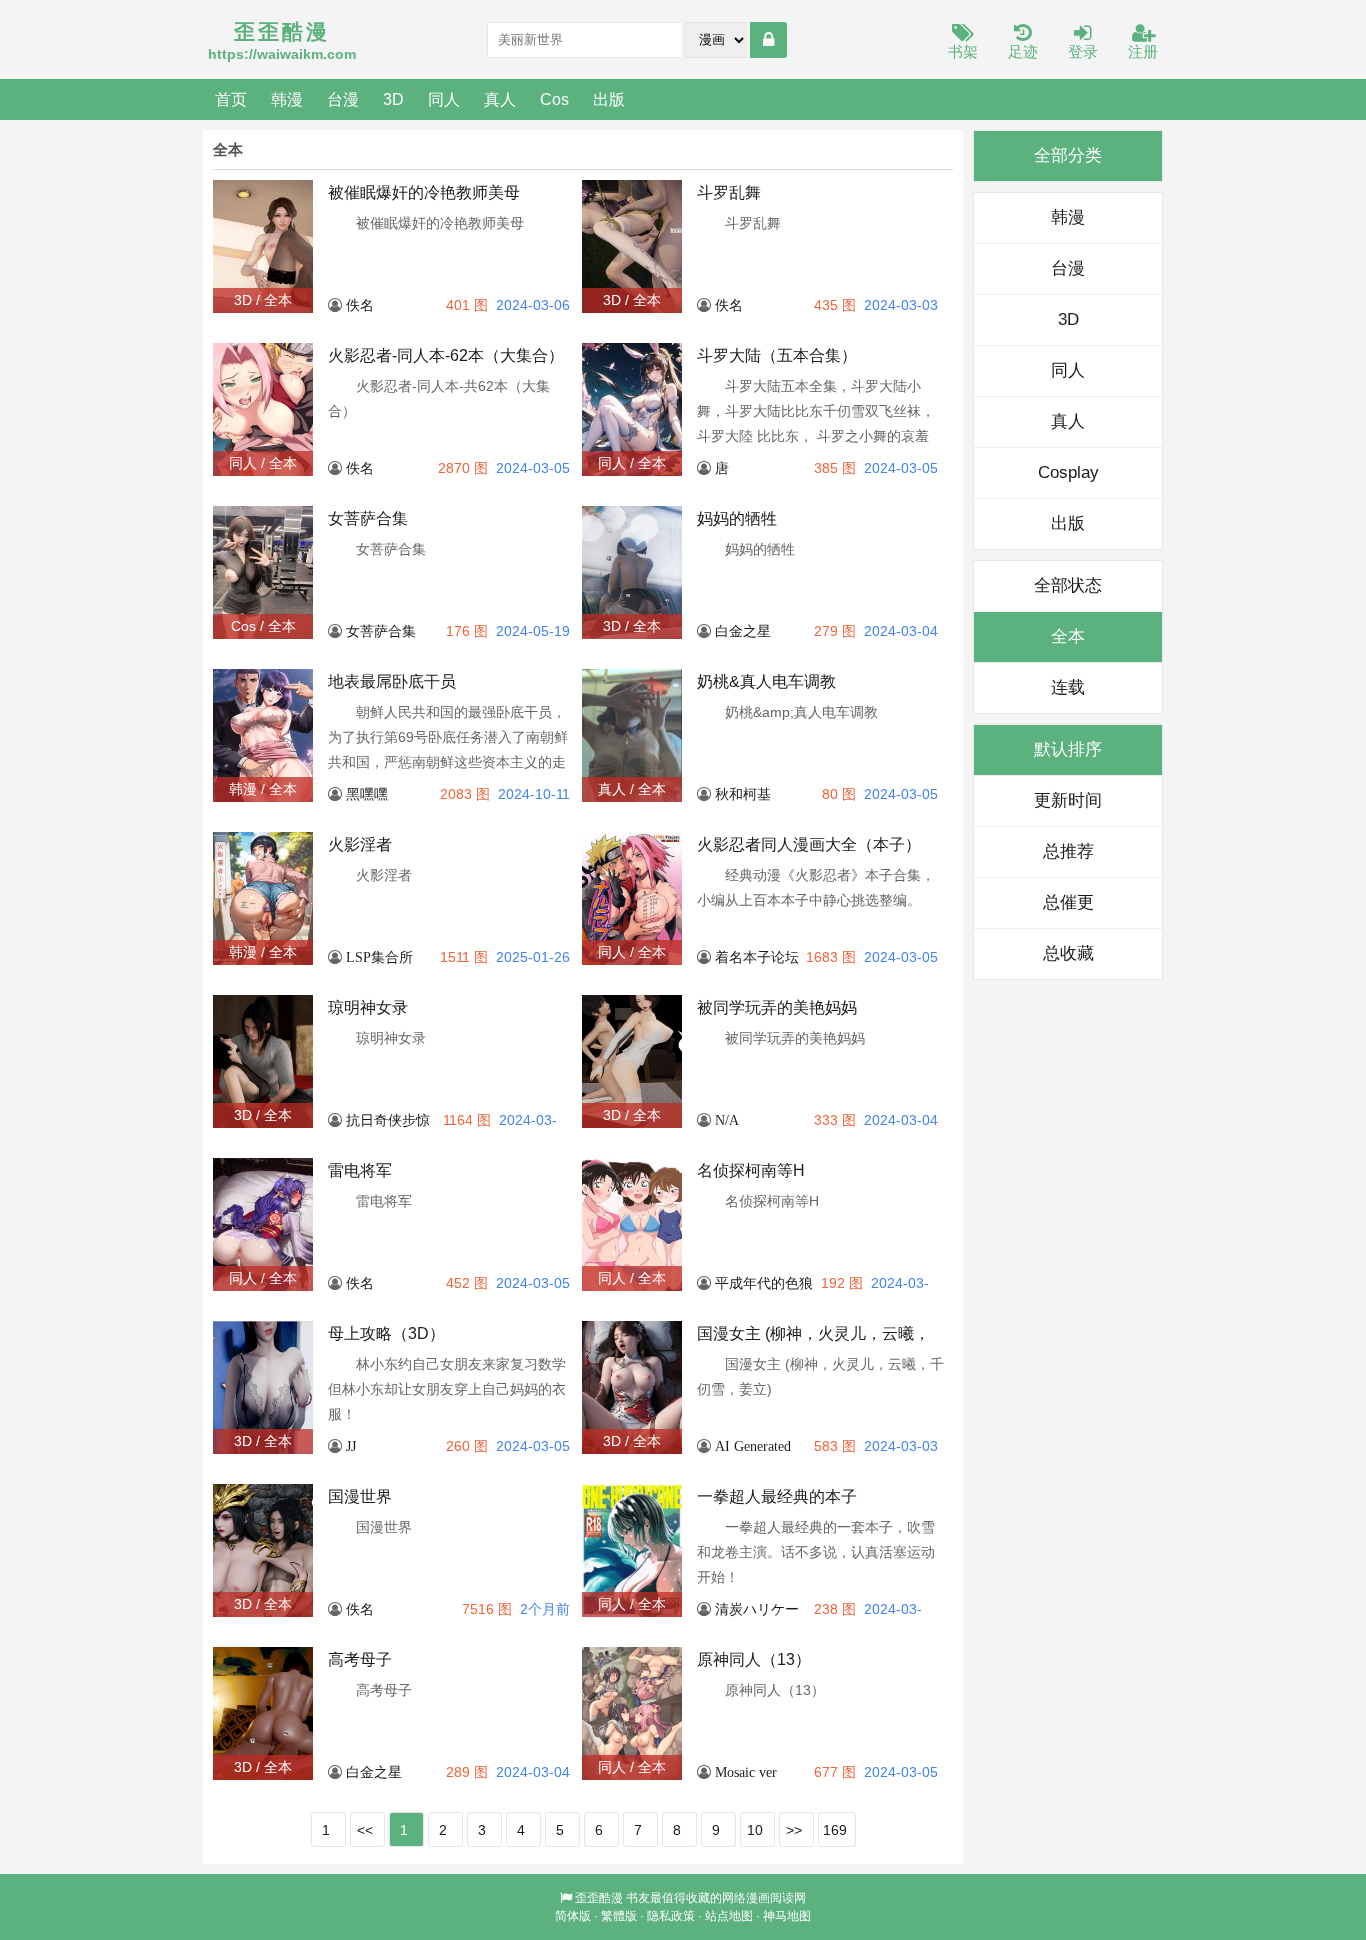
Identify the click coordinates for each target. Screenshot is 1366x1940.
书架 (963, 51)
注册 (1143, 51)
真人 (500, 99)
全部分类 (1068, 155)
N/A (727, 1120)
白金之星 (743, 631)
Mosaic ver (746, 1772)
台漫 (343, 99)
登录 (1083, 51)
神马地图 (787, 1916)
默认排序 (1068, 749)
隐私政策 (671, 1916)
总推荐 (1068, 851)
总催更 (1068, 902)
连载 (1068, 687)
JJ (351, 1446)
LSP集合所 (379, 957)
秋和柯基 (743, 794)
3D (393, 99)
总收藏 (1068, 953)
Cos (554, 99)
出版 (609, 99)
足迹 (1023, 51)
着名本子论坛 (757, 957)
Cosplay (1068, 472)
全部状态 (1068, 585)
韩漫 (287, 99)
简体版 (573, 1916)
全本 (1068, 636)
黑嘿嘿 (367, 794)
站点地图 (729, 1916)
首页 (231, 99)
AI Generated (753, 1446)
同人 (444, 99)
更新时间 (1068, 800)
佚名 (360, 305)
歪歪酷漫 (599, 1898)
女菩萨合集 (381, 631)
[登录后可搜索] (768, 40)
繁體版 (619, 1916)
